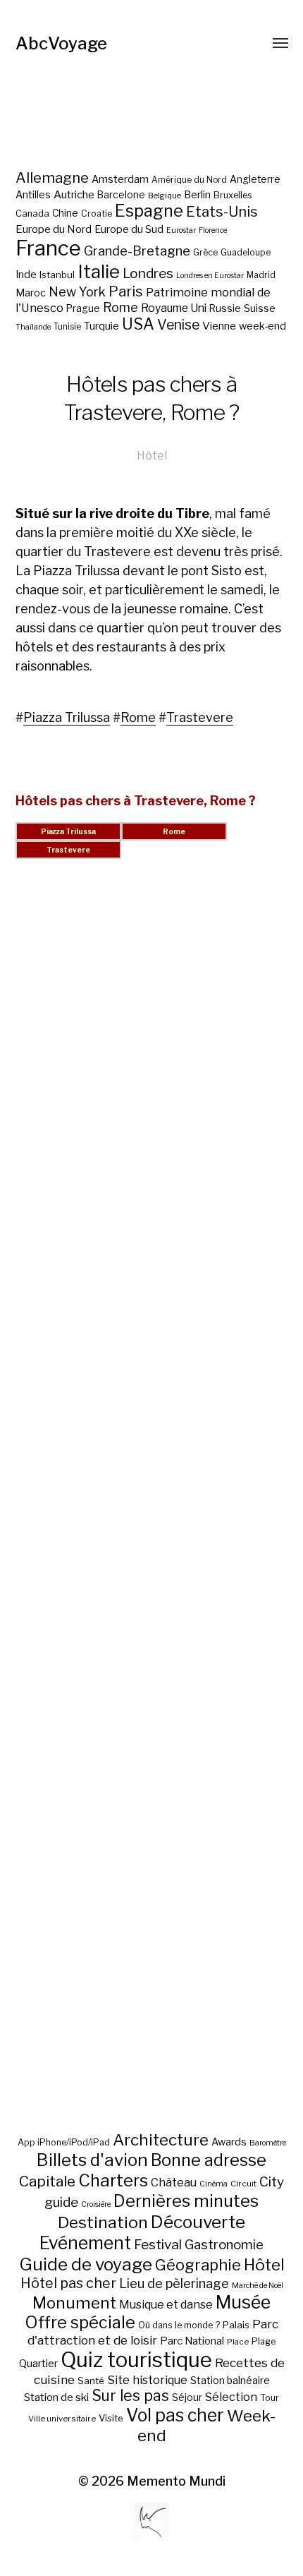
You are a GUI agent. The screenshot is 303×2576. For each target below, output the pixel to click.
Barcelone (121, 195)
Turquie (101, 326)
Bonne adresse (209, 2160)
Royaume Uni (174, 308)
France (48, 248)
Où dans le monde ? (179, 2325)
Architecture (161, 2140)
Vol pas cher (175, 2415)
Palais (236, 2325)
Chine (65, 213)
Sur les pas (130, 2396)
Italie (99, 271)
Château (174, 2182)
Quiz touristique (136, 2360)
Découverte (198, 2222)
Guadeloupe (246, 252)
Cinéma (214, 2184)
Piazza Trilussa (67, 717)
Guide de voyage (86, 2264)
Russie (225, 308)
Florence (213, 230)
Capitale (47, 2181)
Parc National (192, 2341)
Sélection (231, 2397)
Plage (264, 2341)
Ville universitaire (62, 2419)
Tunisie (67, 327)
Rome (120, 307)
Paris (126, 291)
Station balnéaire (230, 2380)
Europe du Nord (54, 229)
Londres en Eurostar (210, 276)
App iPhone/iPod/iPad (64, 2142)
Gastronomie (224, 2245)
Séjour (187, 2397)
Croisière (96, 2204)
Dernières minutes (186, 2201)
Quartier (38, 2364)
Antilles (33, 194)
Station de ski (56, 2397)
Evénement (85, 2243)
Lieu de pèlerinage (174, 2283)
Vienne (219, 326)
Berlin (197, 195)
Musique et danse (166, 2305)
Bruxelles (233, 195)
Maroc (31, 293)
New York (77, 292)
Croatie (97, 213)
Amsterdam (120, 179)
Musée (243, 2302)
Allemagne (52, 177)
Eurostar (181, 230)
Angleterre (255, 179)
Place (238, 2342)
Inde (26, 275)
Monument (74, 2303)
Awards (229, 2142)
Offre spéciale (80, 2323)
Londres (148, 273)
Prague (83, 308)
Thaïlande (33, 327)
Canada (32, 213)
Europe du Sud (129, 229)
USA (138, 324)
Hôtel (152, 455)
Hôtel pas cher (68, 2283)
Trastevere (200, 717)
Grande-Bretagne (137, 251)
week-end (262, 326)
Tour (270, 2398)
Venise (178, 325)
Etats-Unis (222, 212)
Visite (111, 2418)
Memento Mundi (176, 2481)
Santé (91, 2381)
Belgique (165, 195)
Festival (158, 2245)
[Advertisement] (152, 1512)
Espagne (149, 211)
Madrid (261, 275)
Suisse (260, 308)
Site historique (147, 2380)
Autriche (74, 194)
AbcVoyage (61, 43)
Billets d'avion (92, 2160)
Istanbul (57, 275)
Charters (113, 2180)
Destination (103, 2222)
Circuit (243, 2184)
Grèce (205, 252)
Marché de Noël (258, 2286)
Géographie (198, 2265)
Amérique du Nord (189, 180)
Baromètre (268, 2143)
